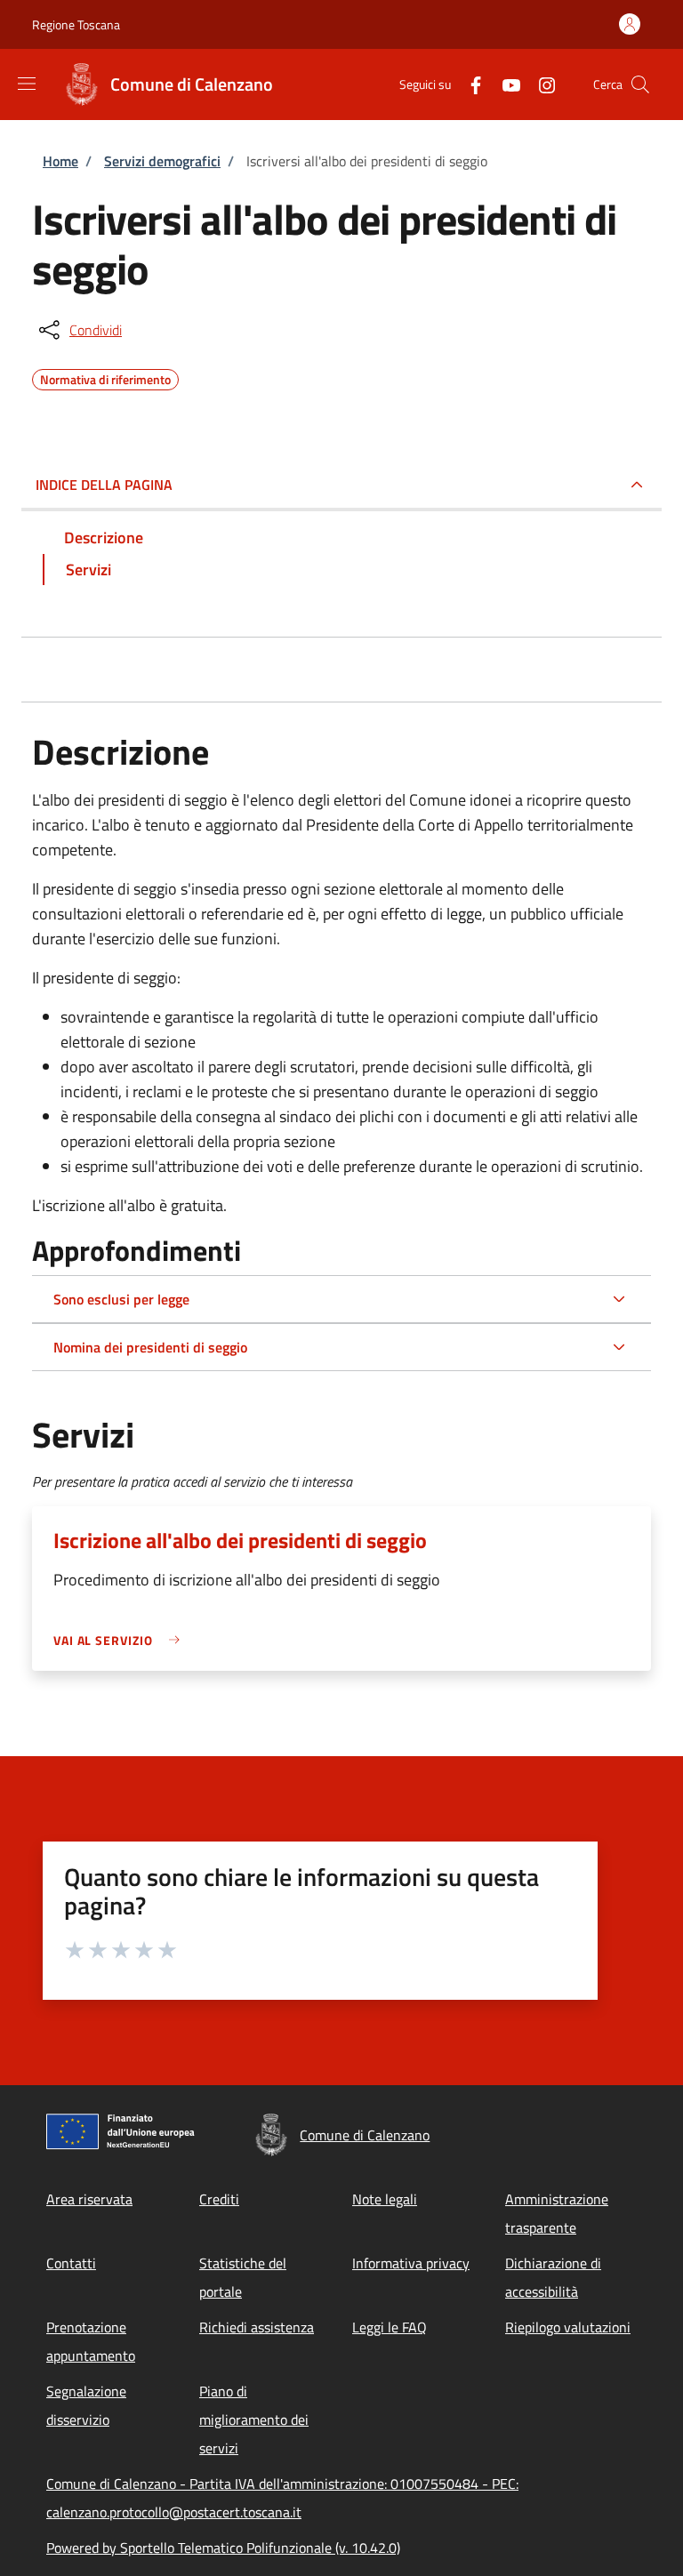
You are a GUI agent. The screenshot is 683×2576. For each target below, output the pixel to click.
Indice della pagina (104, 485)
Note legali (385, 2199)
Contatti (71, 2263)
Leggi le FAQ (390, 2327)
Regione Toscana (76, 24)
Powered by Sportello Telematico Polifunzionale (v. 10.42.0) (223, 2548)
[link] (121, 1640)
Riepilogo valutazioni (568, 2327)
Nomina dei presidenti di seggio (150, 1347)
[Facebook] (469, 84)
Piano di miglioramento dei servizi (254, 2420)
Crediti (219, 2199)
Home (60, 161)
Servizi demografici (162, 161)
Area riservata (89, 2199)
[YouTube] (504, 84)
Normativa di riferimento (105, 377)
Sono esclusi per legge (121, 1299)
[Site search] (640, 84)
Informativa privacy (411, 2263)
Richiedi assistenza (257, 2327)
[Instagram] (540, 84)
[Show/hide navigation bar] (27, 84)
